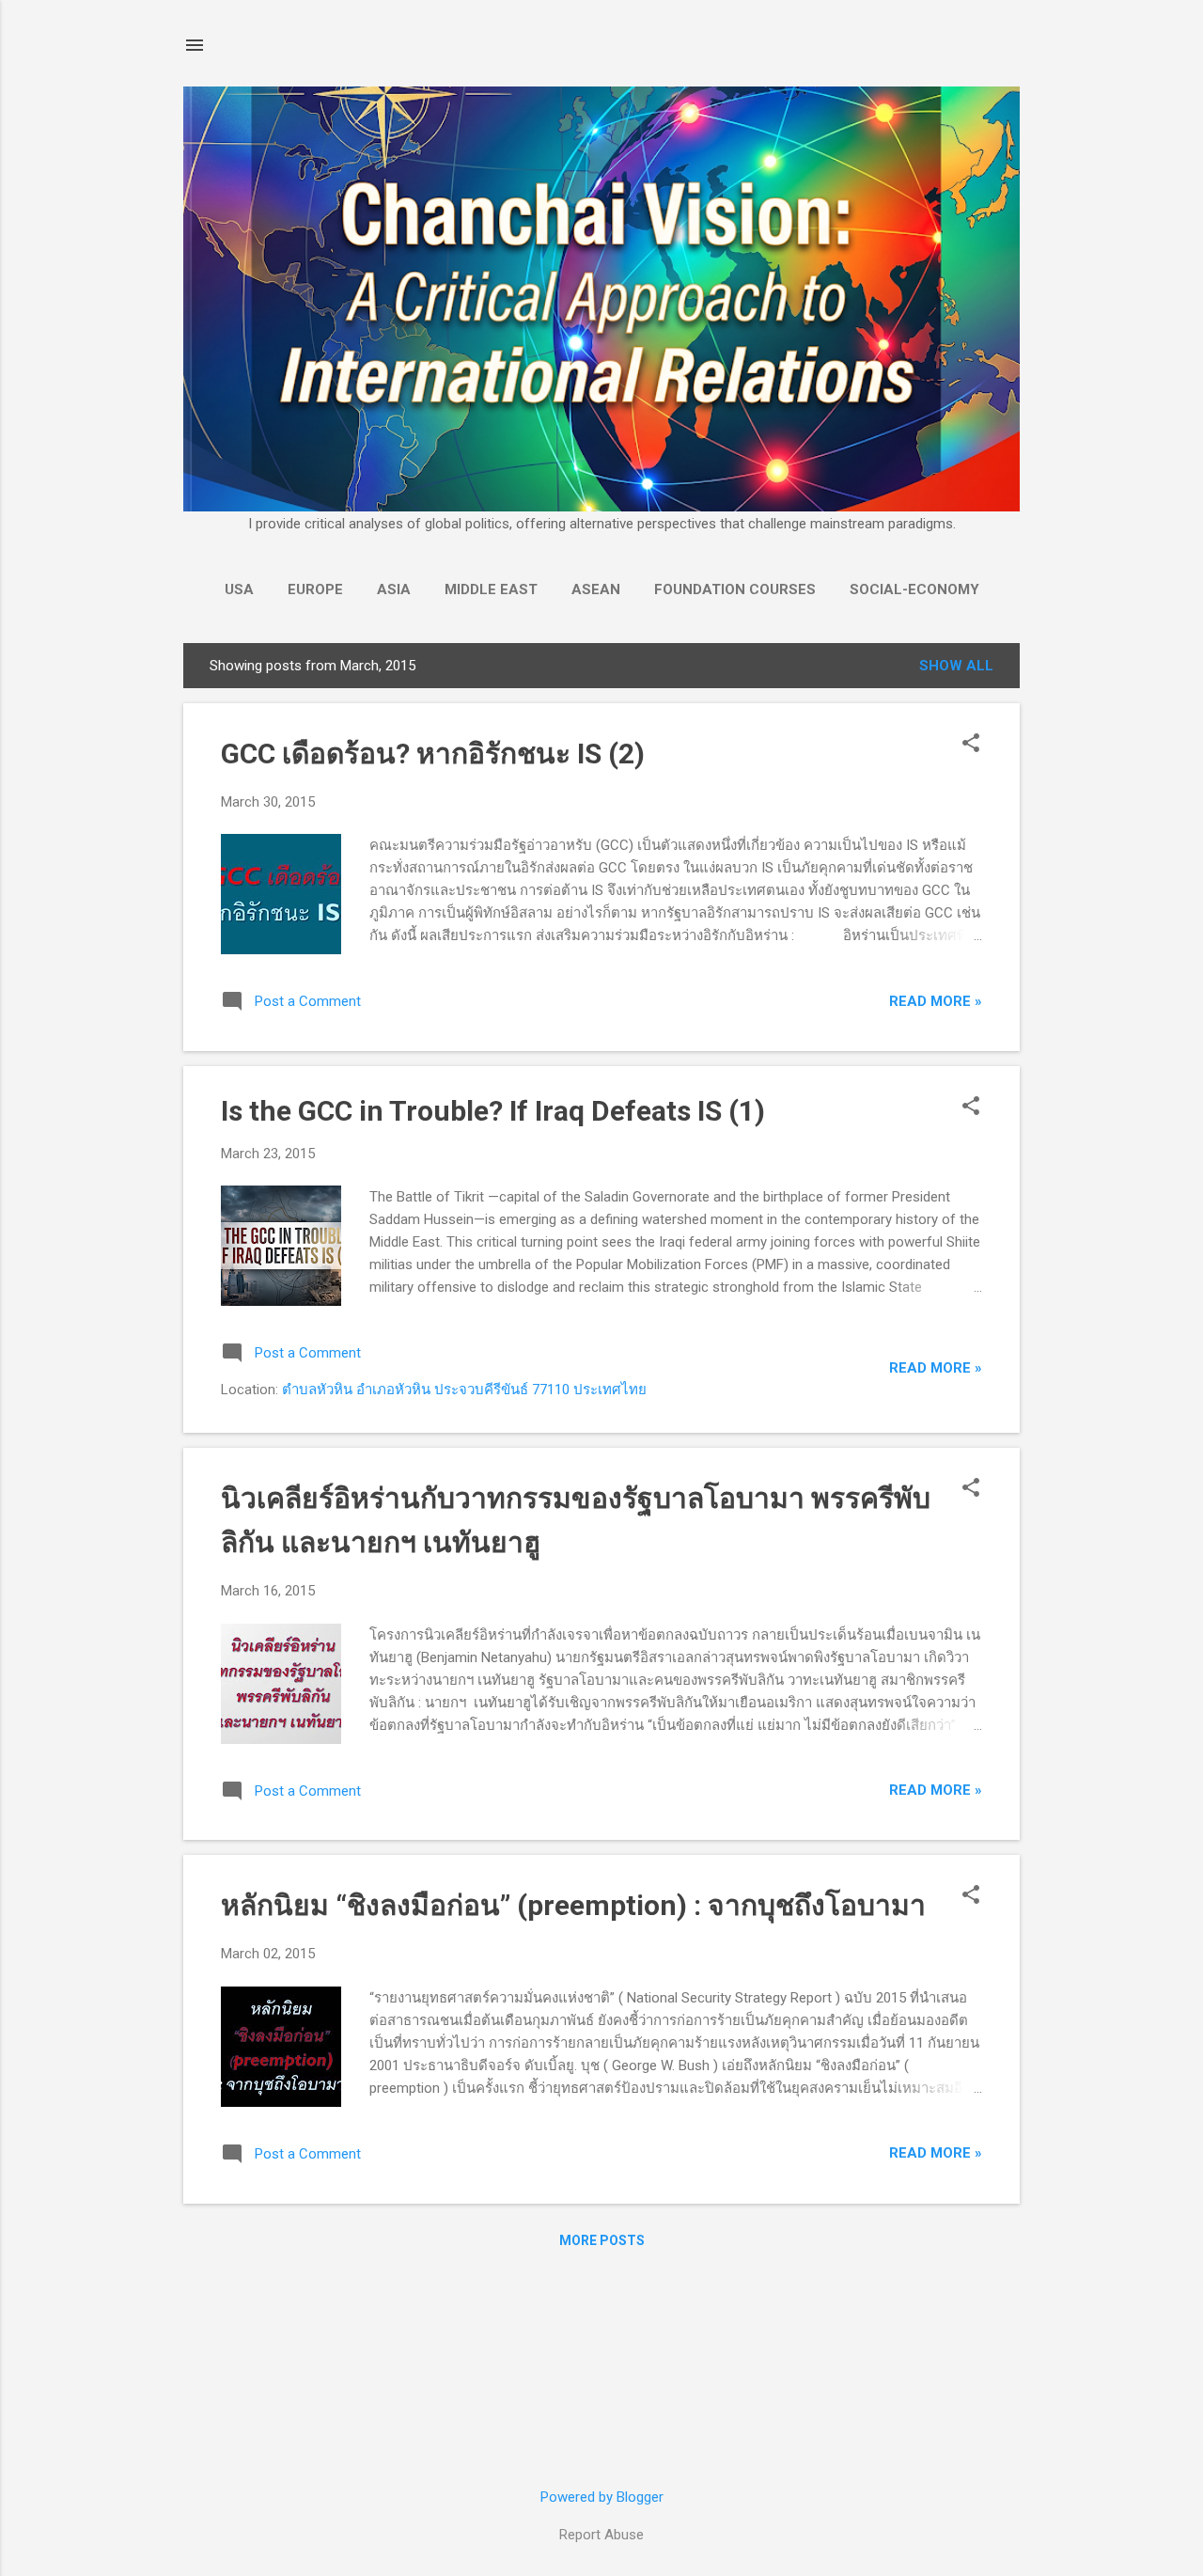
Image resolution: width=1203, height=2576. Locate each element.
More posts (602, 2240)
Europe (315, 589)
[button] (971, 745)
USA (239, 589)
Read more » (936, 1001)
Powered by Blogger (602, 2497)
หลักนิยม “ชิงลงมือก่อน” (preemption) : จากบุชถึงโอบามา (573, 1905)
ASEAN (596, 589)
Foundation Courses (735, 589)
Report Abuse (601, 2535)
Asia (394, 589)
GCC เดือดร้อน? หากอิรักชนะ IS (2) (433, 754)
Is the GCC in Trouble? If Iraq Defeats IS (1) (493, 1111)
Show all (956, 666)
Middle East (491, 589)
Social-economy (914, 589)
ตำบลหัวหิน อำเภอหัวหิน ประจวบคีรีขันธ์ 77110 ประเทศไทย (464, 1390)
